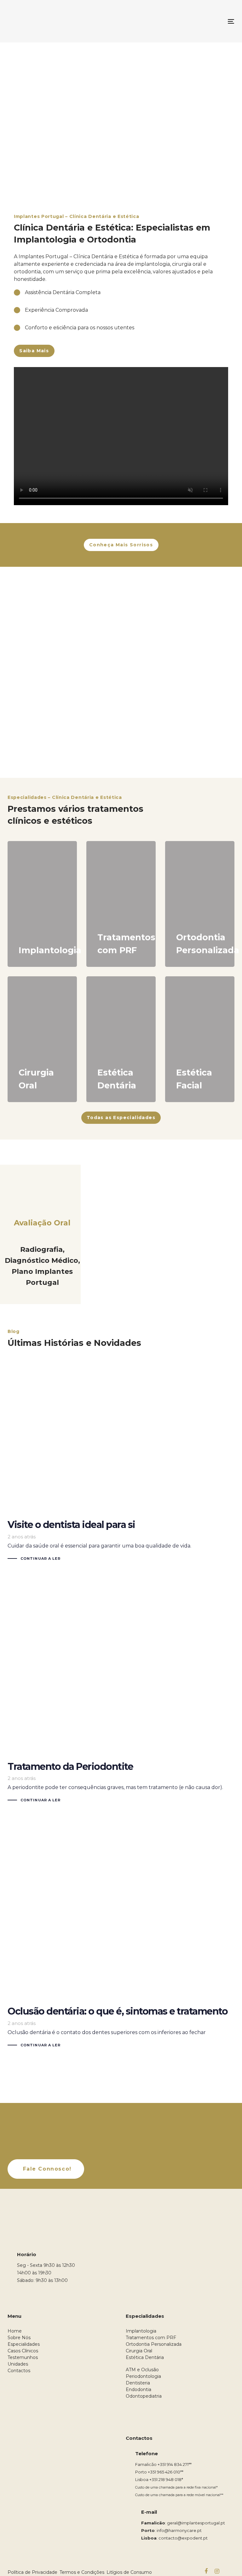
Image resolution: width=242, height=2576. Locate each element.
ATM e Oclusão (142, 2370)
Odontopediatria (144, 2396)
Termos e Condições (82, 2572)
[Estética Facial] (200, 1039)
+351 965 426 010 (164, 2472)
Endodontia (138, 2389)
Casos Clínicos (23, 2351)
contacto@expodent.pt (183, 2538)
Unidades (18, 2364)
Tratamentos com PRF (151, 2338)
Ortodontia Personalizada (154, 2344)
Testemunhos (23, 2357)
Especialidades (24, 2344)
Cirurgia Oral (139, 2351)
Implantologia (141, 2331)
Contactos (19, 2371)
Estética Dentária (145, 2357)
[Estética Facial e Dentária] (121, 1039)
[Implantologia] (42, 904)
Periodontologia (143, 2376)
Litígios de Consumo (129, 2572)
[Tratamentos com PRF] (121, 904)
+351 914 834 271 (173, 2464)
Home (15, 2331)
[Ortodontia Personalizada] (200, 904)
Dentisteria (138, 2383)
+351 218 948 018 (165, 2479)
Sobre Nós (19, 2338)
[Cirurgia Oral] (42, 1039)
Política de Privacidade (32, 2572)
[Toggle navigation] (196, 21)
